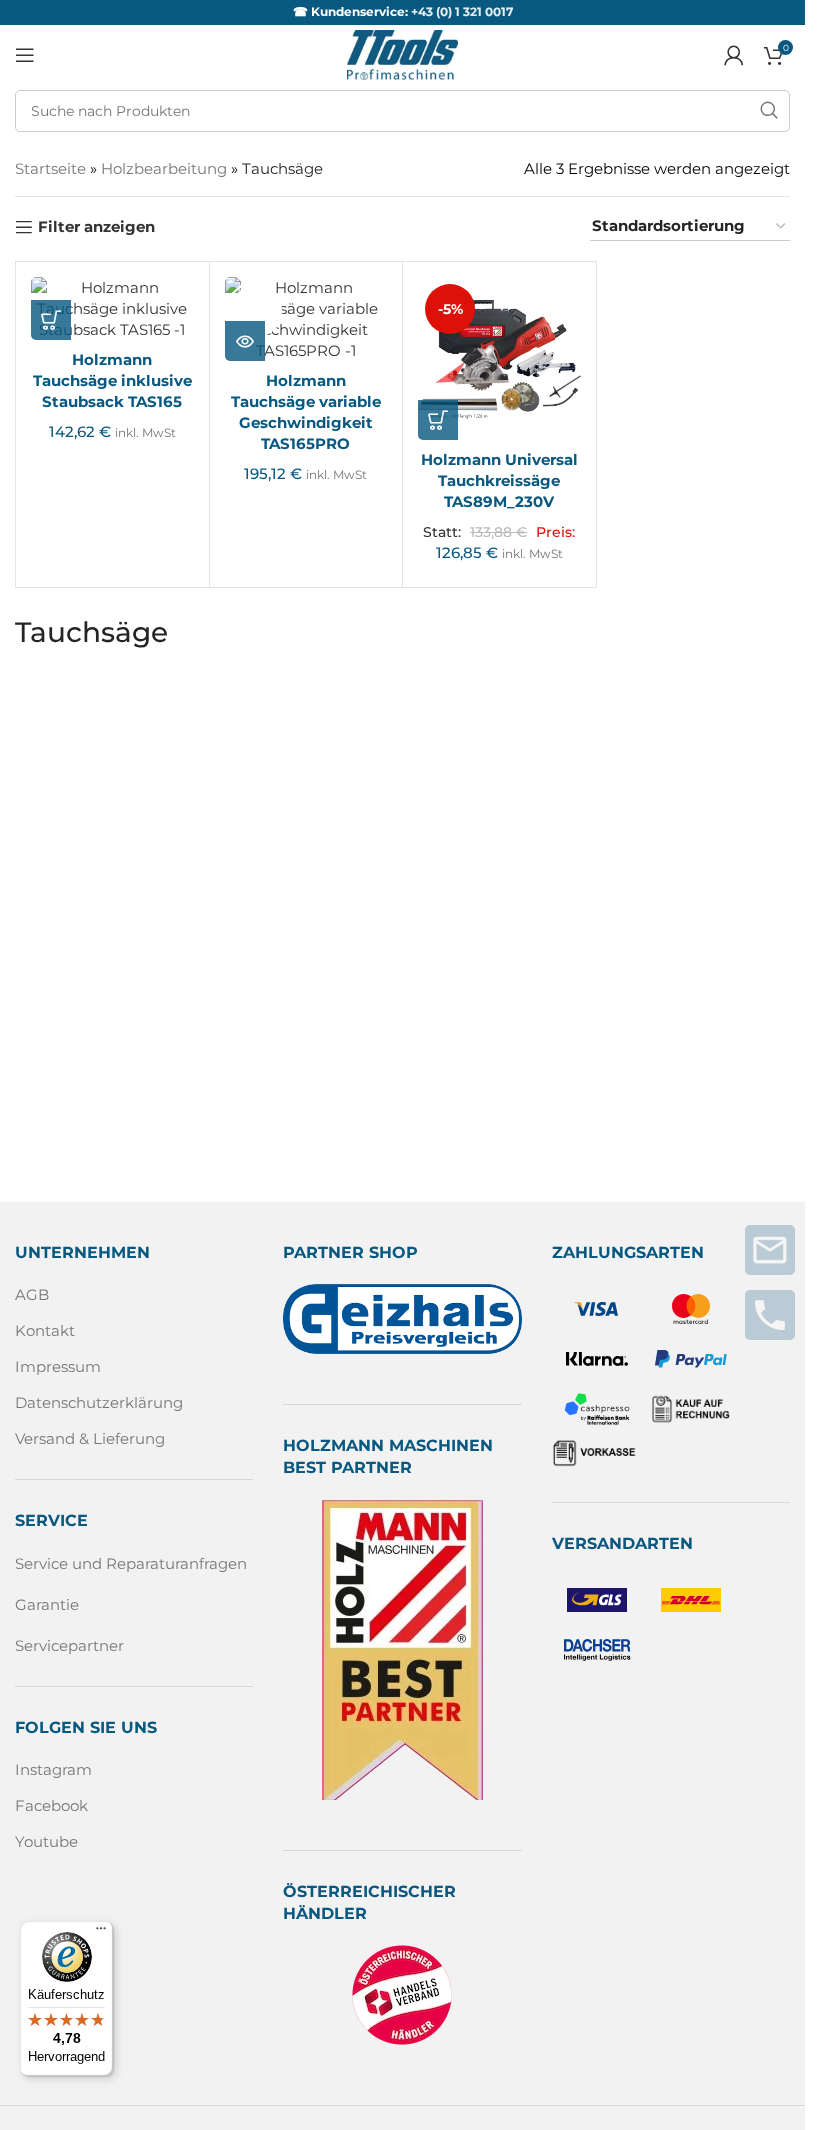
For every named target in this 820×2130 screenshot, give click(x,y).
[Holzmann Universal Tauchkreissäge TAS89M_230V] (499, 358)
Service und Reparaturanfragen (131, 1563)
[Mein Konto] (734, 55)
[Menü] (101, 1933)
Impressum (58, 1366)
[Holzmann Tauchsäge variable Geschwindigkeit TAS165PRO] (306, 319)
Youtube (46, 1841)
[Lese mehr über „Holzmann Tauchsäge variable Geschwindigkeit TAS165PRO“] (245, 341)
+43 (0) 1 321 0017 (462, 11)
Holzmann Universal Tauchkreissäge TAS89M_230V (499, 480)
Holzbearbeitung (164, 168)
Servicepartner (69, 1645)
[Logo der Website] (402, 53)
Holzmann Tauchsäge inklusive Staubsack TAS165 (112, 380)
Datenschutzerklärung (99, 1402)
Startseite (50, 168)
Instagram (53, 1769)
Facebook (51, 1805)
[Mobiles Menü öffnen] (25, 55)
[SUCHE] (769, 111)
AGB (32, 1294)
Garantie (47, 1604)
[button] (51, 320)
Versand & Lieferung (90, 1438)
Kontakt (45, 1330)
